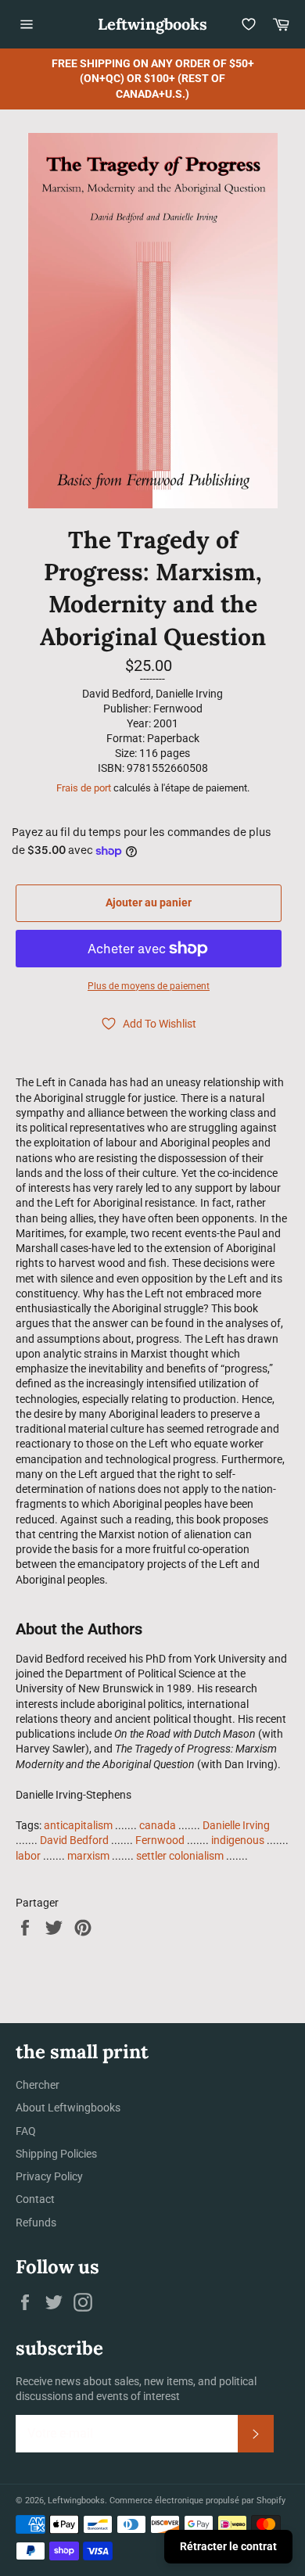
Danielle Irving (236, 1825)
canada (158, 1825)
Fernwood (160, 1840)
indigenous (238, 1840)
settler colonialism (180, 1856)
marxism (88, 1856)
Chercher (38, 2085)
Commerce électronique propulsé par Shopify (197, 2501)
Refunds (36, 2223)
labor (28, 1856)
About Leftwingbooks (68, 2108)
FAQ (26, 2131)
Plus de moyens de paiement (149, 986)
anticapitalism (78, 1825)
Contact (35, 2199)
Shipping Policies (56, 2154)
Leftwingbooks (152, 24)
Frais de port (84, 788)
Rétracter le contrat (228, 2546)
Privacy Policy (49, 2176)
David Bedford (74, 1840)
